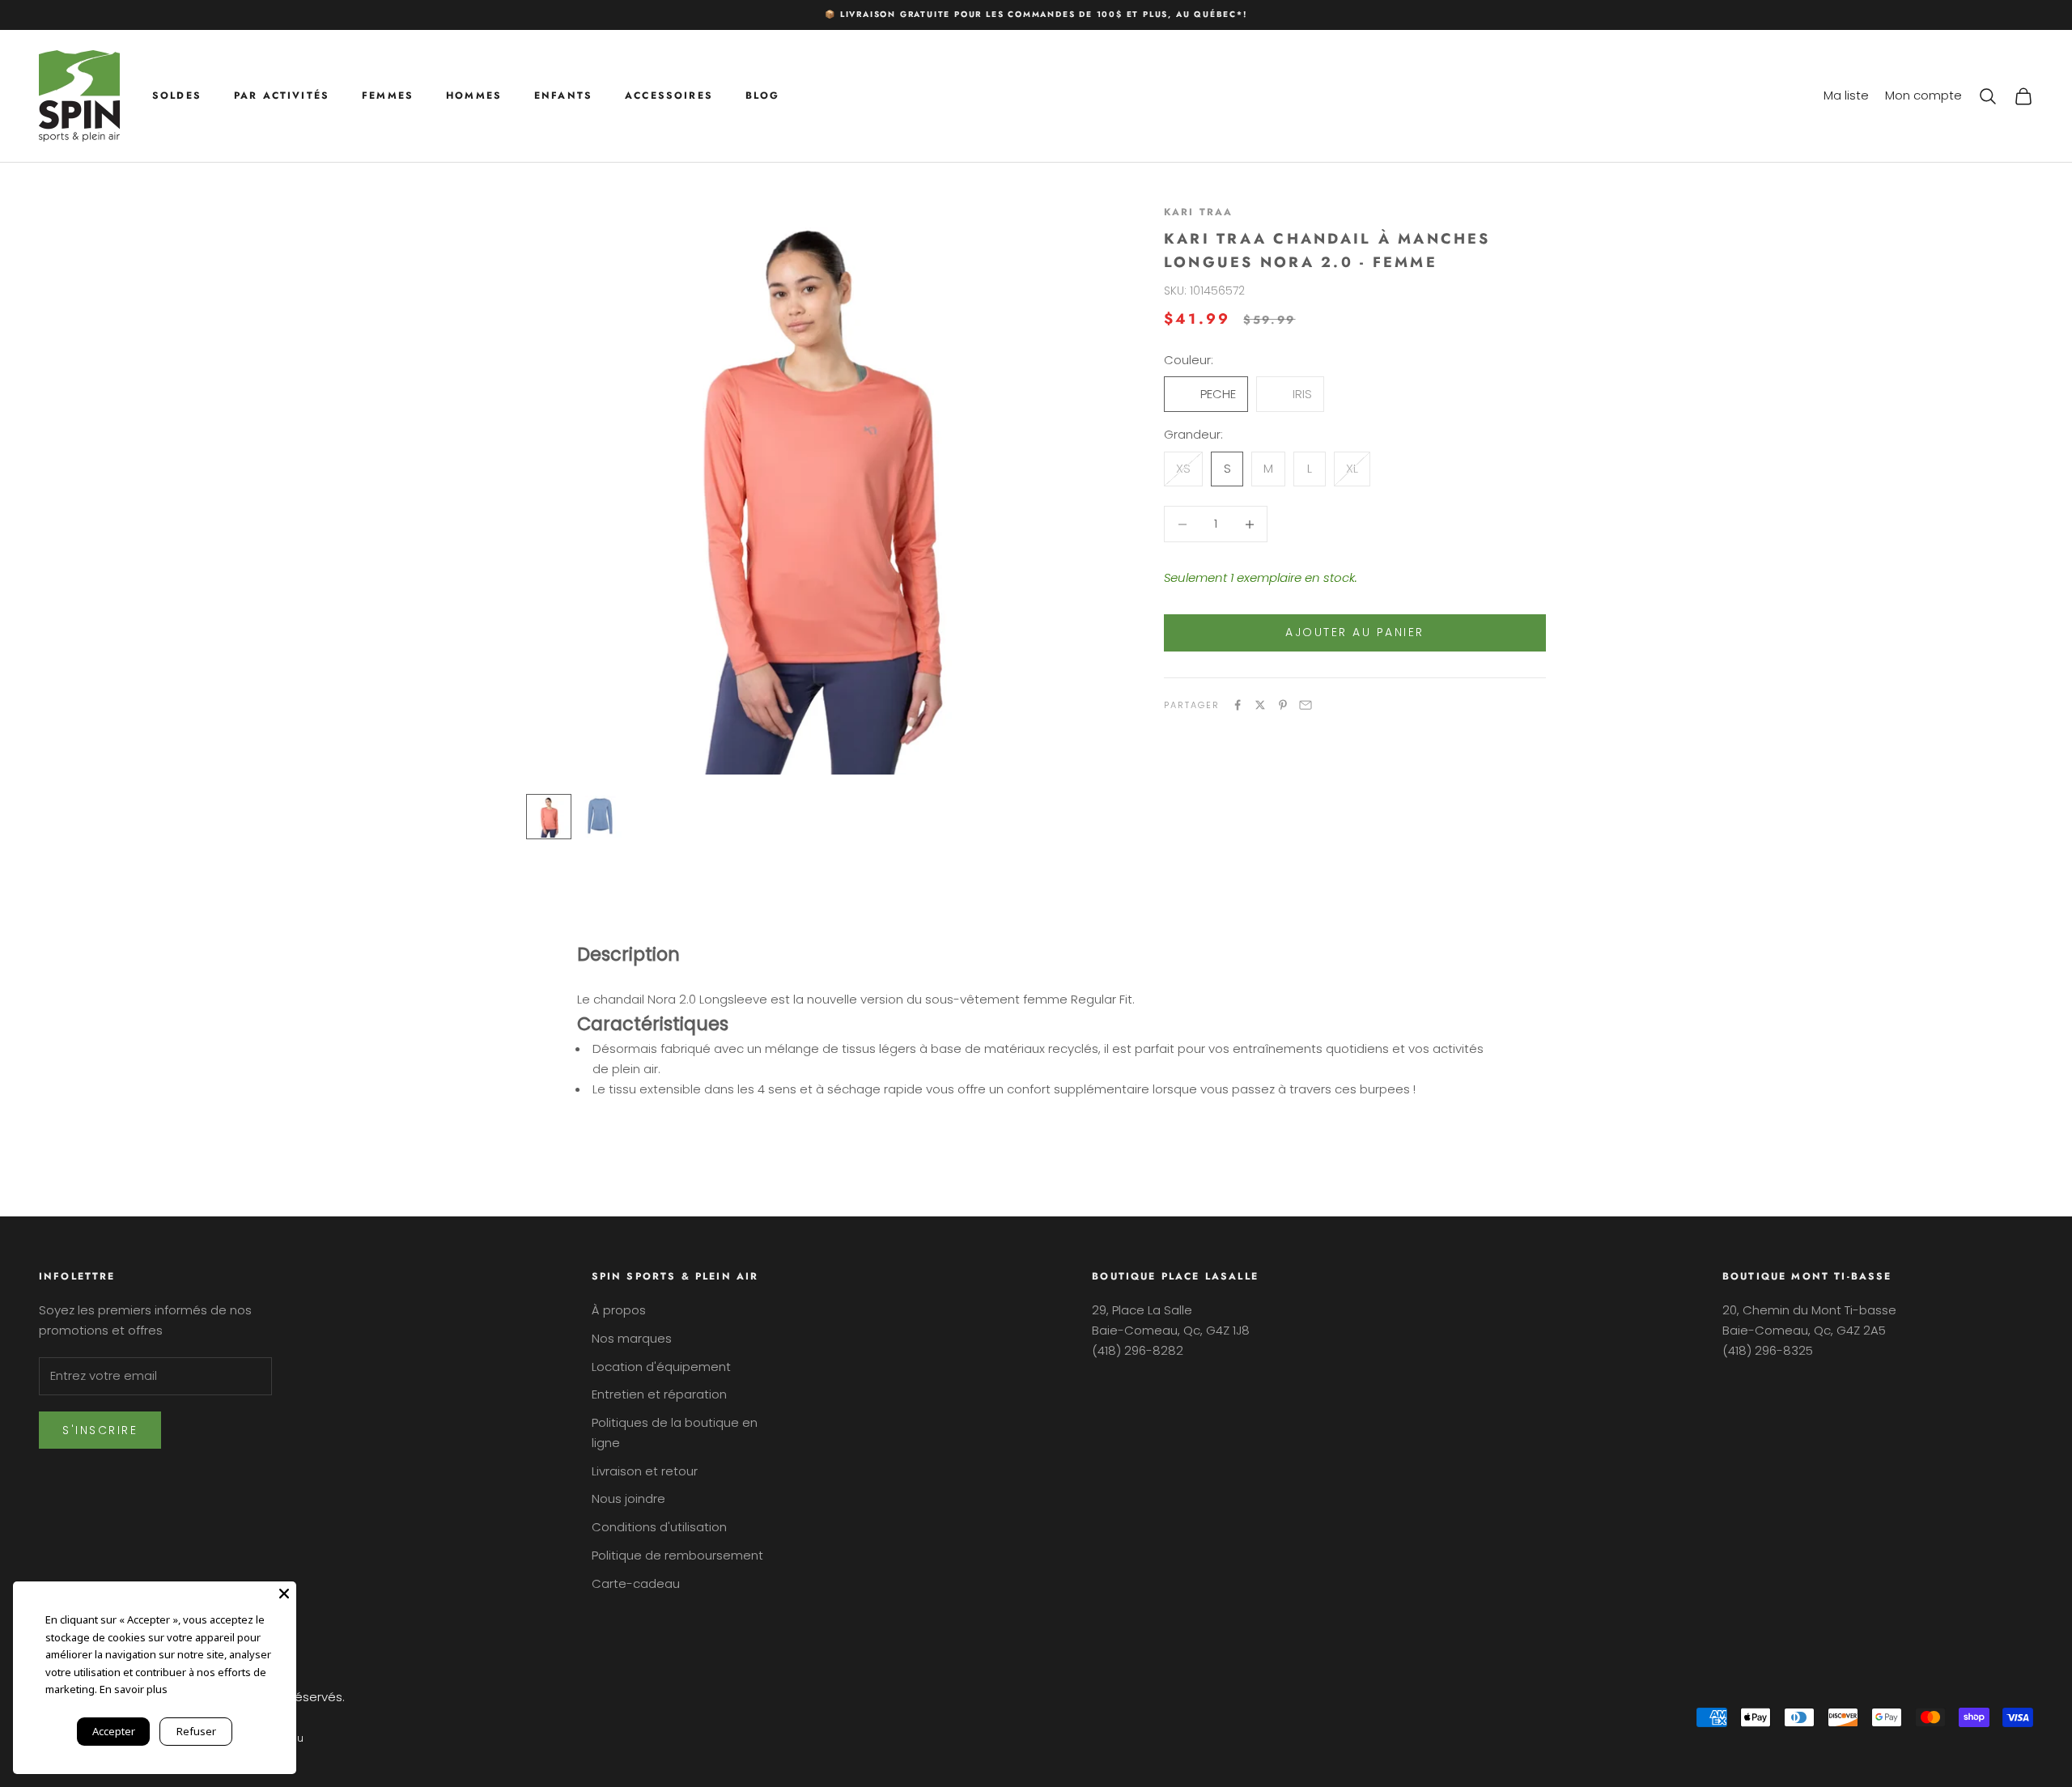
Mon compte (1923, 95)
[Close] (284, 1594)
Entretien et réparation (659, 1394)
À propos (619, 1310)
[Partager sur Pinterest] (1283, 705)
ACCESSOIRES (669, 96)
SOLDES (177, 96)
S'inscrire (100, 1430)
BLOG (763, 96)
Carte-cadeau (636, 1583)
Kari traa (1198, 212)
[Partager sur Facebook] (1238, 705)
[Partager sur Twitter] (1260, 705)
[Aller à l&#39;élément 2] (601, 817)
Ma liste (1846, 95)
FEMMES (388, 96)
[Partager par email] (1306, 705)
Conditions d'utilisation (659, 1527)
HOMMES (474, 96)
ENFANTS (563, 96)
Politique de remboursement (677, 1555)
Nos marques (632, 1338)
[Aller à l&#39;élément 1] (549, 817)
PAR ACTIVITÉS (282, 96)
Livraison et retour (645, 1471)
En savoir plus (134, 1689)
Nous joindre (628, 1498)
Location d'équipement (661, 1367)
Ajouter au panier (1355, 632)
